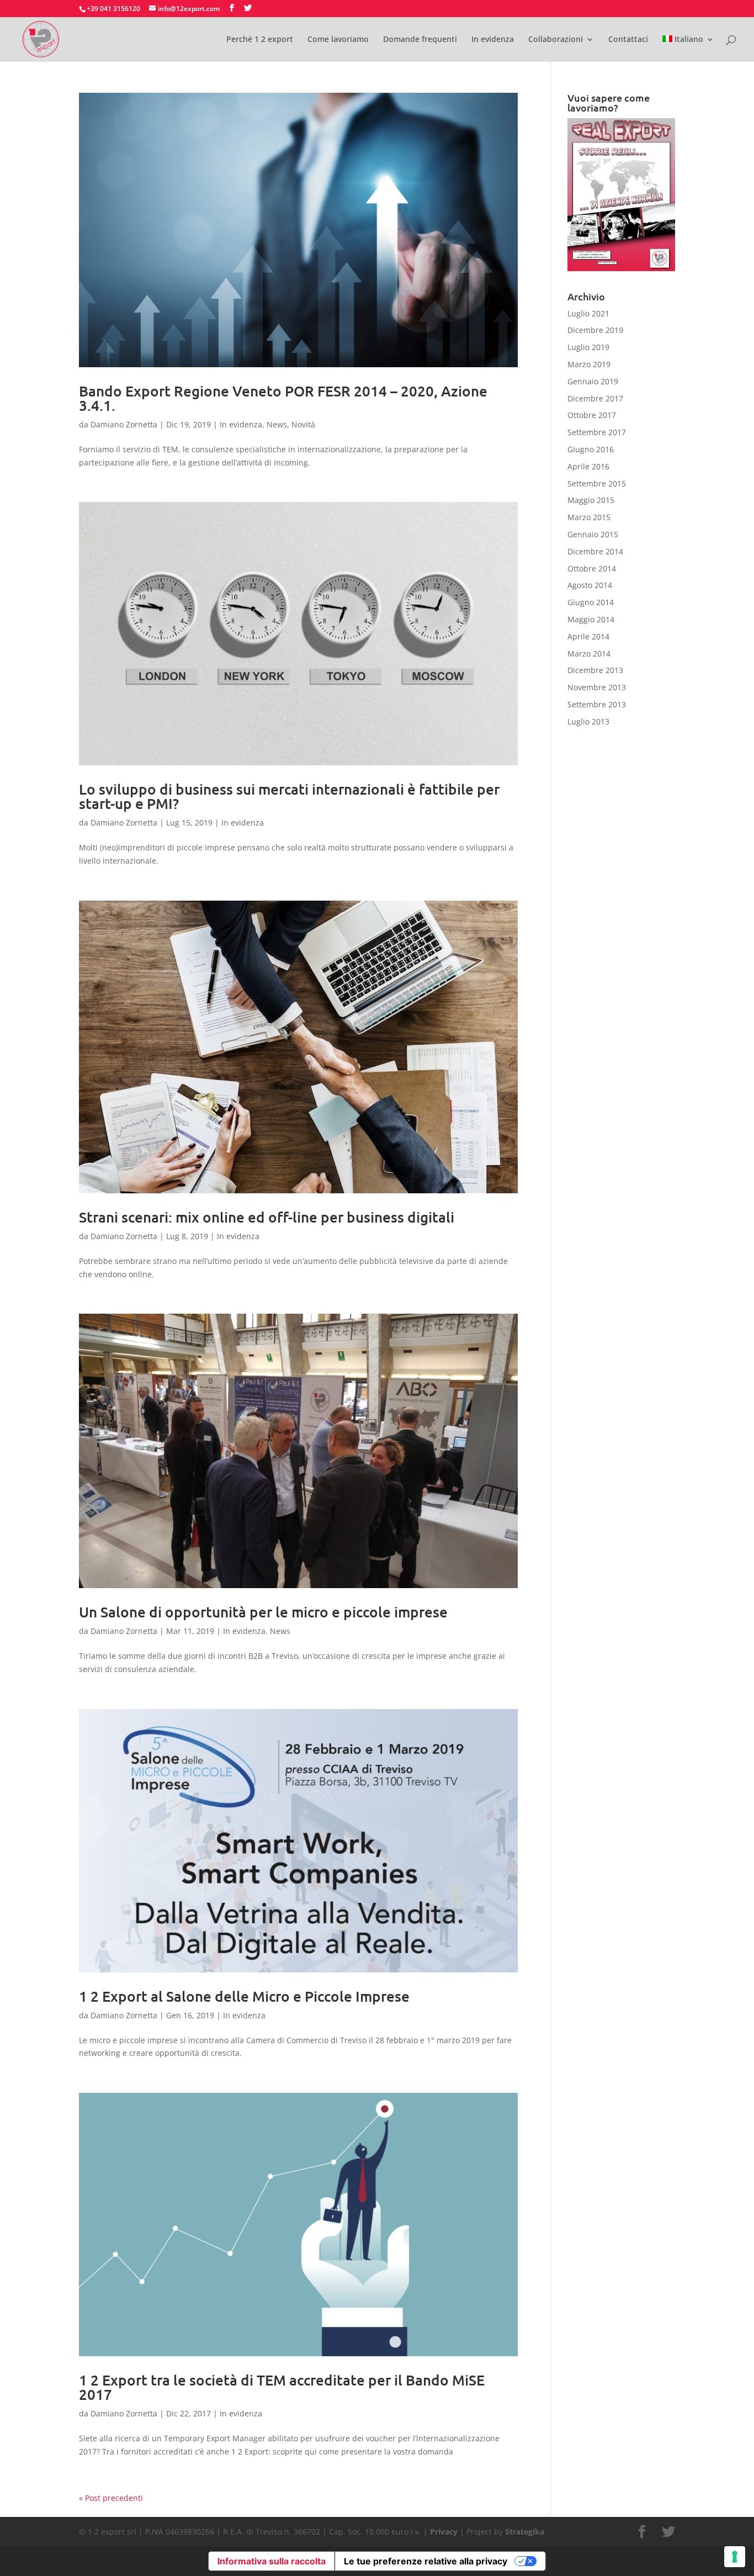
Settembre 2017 (597, 432)
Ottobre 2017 (592, 415)
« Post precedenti (111, 2498)
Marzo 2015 (589, 517)
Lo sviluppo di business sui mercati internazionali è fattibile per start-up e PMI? (289, 796)
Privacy (444, 2532)
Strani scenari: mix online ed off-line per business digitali (267, 1217)
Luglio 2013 (588, 721)
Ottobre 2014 (592, 568)
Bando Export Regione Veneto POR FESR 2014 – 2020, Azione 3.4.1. (283, 398)
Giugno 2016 (591, 449)
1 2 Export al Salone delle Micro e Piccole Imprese (244, 1996)
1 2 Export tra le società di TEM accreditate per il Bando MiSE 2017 (282, 2387)
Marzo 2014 (589, 654)
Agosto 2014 (590, 585)
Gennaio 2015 (593, 534)
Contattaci (628, 40)
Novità (303, 424)
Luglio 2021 (588, 313)
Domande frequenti (420, 40)
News (277, 424)
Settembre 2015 (597, 483)
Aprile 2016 (588, 466)
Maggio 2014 (591, 619)
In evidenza (493, 40)
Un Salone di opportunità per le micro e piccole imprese (263, 1612)
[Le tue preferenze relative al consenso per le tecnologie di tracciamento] (735, 2557)
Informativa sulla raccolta (272, 2561)
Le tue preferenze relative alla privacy (426, 2561)
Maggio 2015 (591, 500)
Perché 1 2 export (260, 40)
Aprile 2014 (588, 636)
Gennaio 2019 (593, 381)
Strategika (525, 2532)
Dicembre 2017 (595, 398)
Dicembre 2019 (595, 330)
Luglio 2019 (588, 347)
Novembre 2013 (597, 687)
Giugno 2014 (591, 602)
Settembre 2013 (597, 704)
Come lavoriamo (338, 40)
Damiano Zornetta (124, 424)
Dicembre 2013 (595, 670)
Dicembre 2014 (595, 551)
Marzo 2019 (589, 364)
